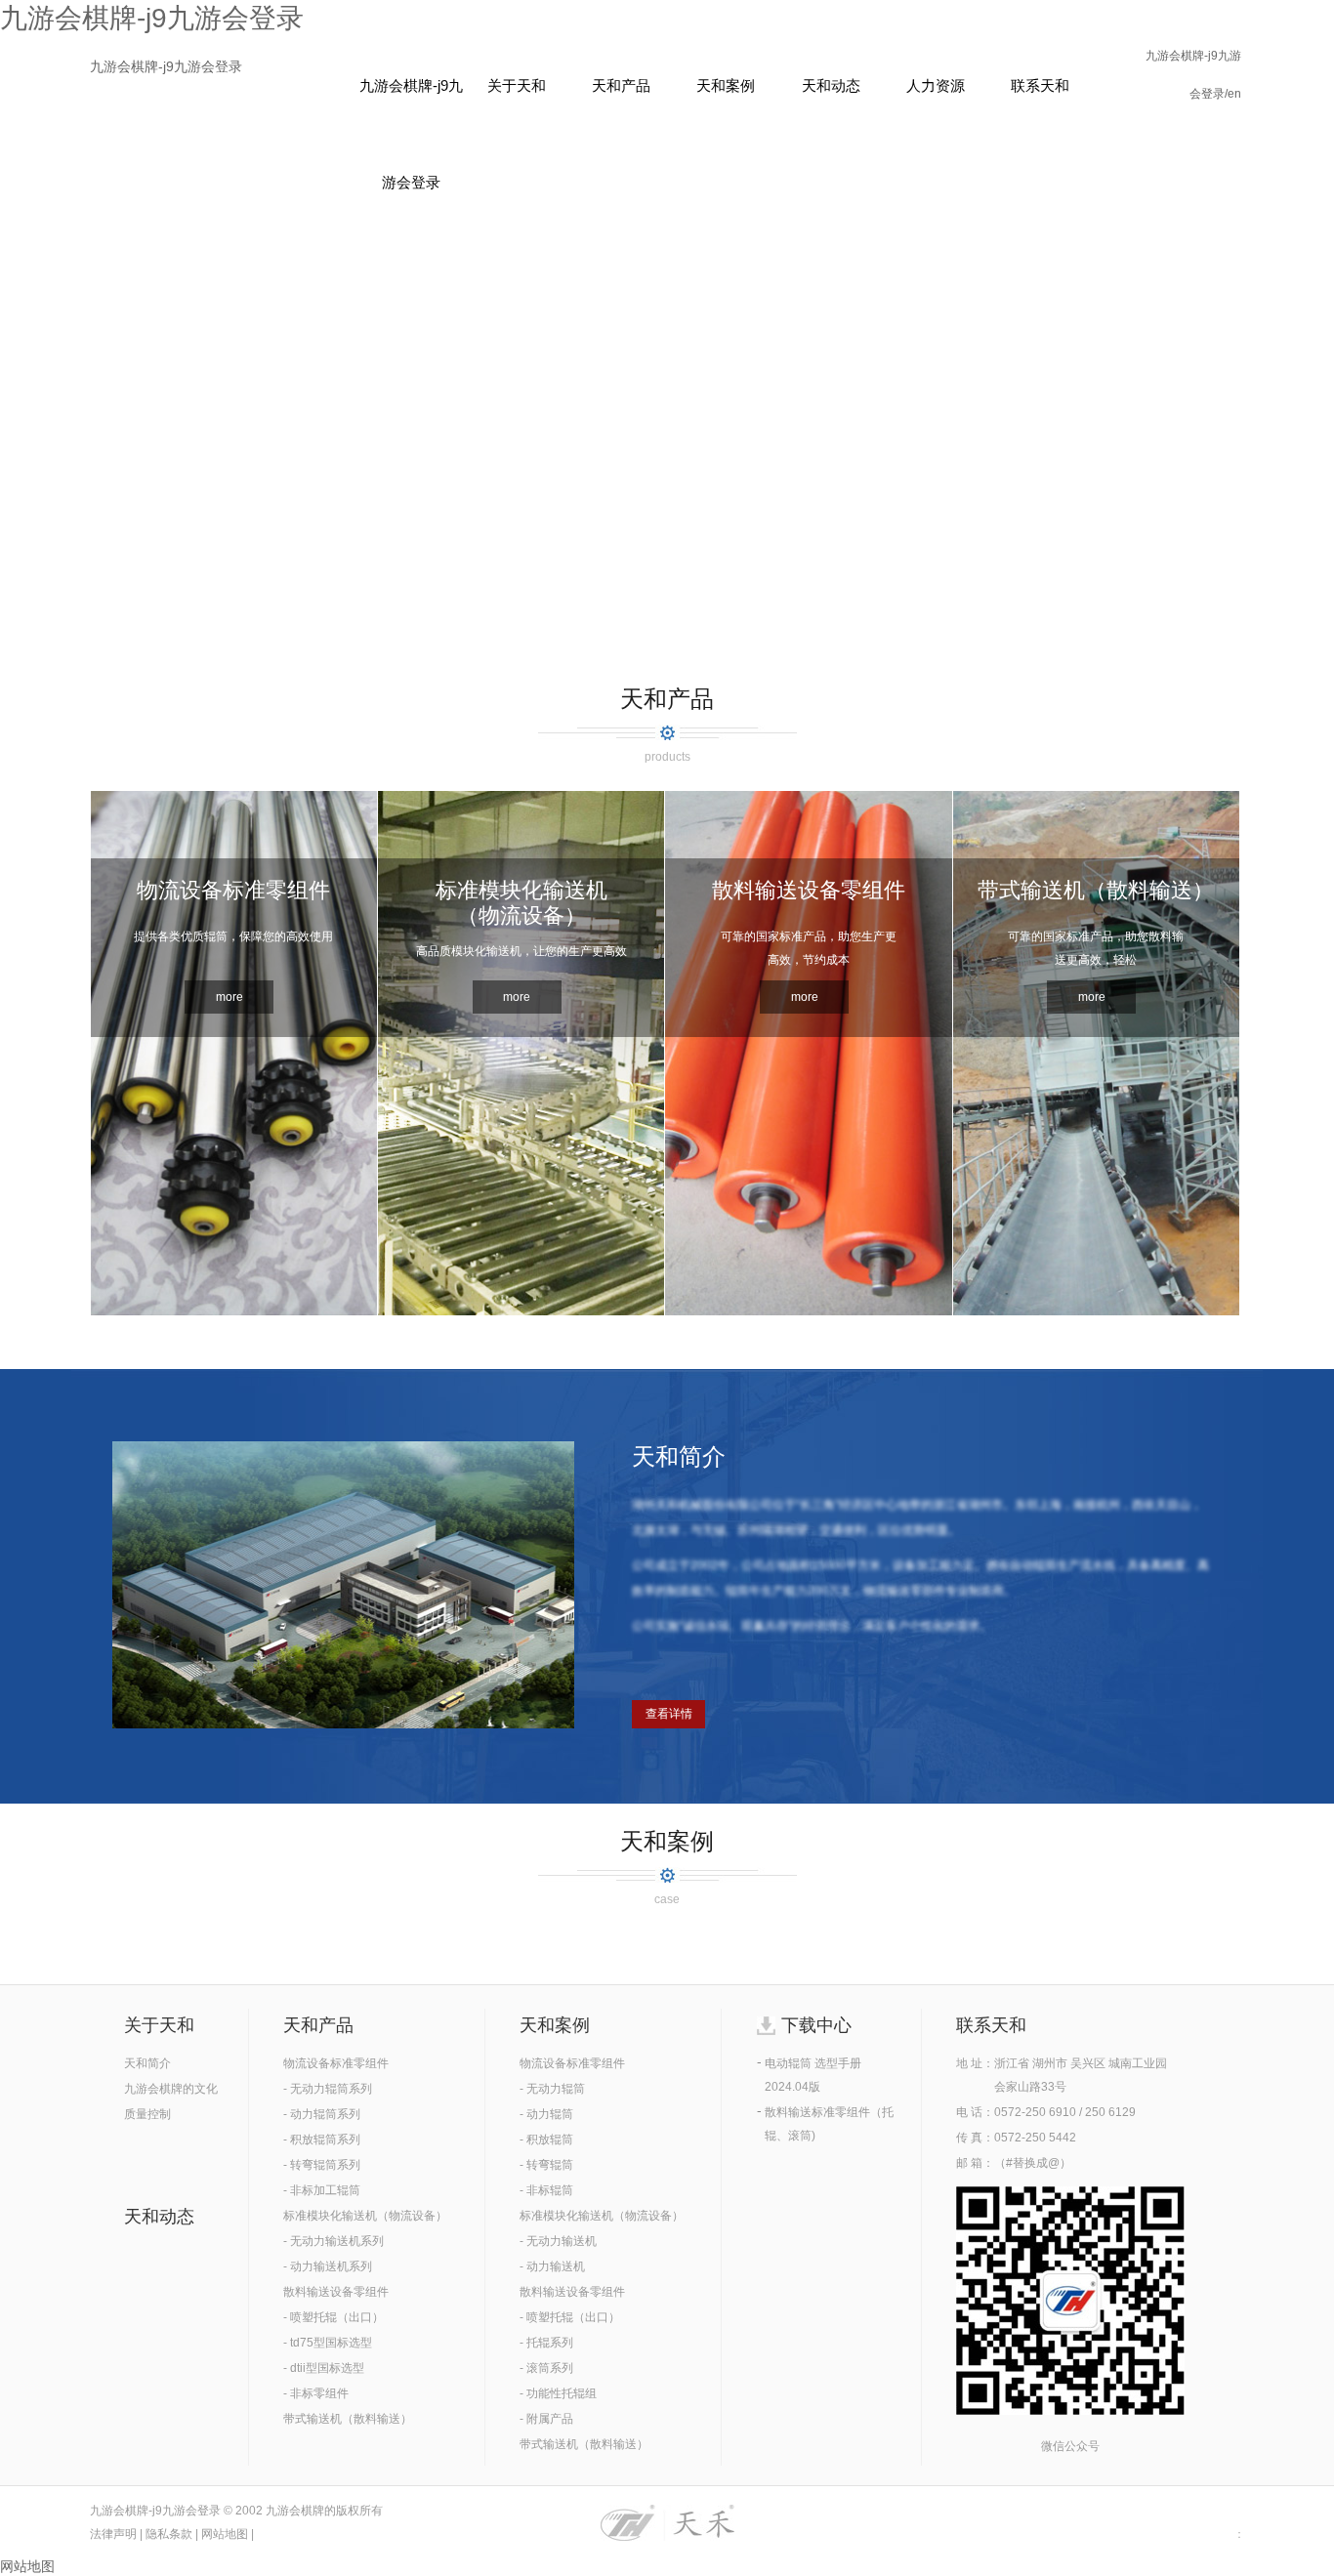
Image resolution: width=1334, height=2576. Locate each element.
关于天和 (517, 85)
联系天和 (1040, 85)
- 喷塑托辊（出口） (333, 2317)
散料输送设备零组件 (336, 2292)
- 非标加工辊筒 (322, 2190)
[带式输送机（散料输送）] (1096, 1310)
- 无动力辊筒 (552, 2089)
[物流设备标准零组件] (234, 1310)
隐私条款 (169, 2534)
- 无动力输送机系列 (333, 2241)
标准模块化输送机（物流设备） (365, 2216)
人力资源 (936, 85)
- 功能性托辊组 (558, 2393)
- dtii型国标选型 (324, 2368)
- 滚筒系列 (546, 2368)
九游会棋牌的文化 (171, 2089)
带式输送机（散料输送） (348, 2419)
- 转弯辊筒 (546, 2165)
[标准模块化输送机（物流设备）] (521, 1310)
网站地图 (225, 2534)
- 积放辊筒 (546, 2140)
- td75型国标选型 (328, 2343)
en (1234, 94)
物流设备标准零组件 (336, 2063)
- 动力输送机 (552, 2266)
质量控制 (147, 2114)
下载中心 (816, 2025)
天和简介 (147, 2063)
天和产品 (621, 85)
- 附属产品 (546, 2419)
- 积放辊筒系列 (322, 2140)
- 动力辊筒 (546, 2114)
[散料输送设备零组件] (808, 1310)
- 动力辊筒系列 (322, 2114)
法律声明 (113, 2534)
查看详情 (669, 1714)
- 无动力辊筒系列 (328, 2089)
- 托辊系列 (546, 2343)
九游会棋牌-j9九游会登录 (166, 66)
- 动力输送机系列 (328, 2266)
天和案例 (726, 85)
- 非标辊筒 (546, 2190)
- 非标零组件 (316, 2393)
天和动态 (831, 85)
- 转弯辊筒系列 (322, 2165)
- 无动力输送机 (558, 2241)
